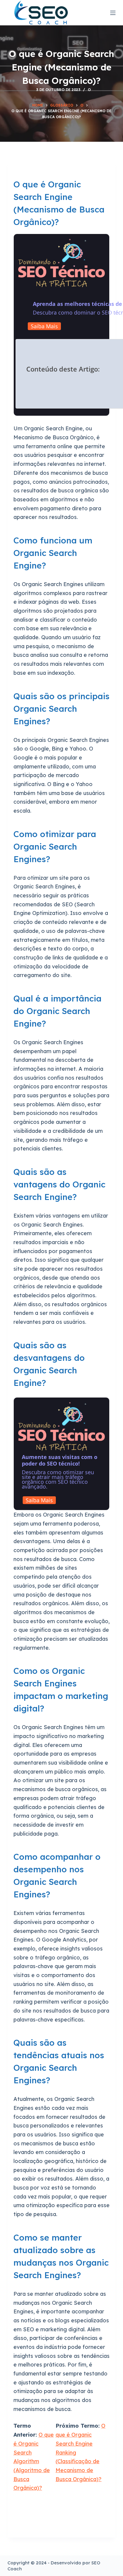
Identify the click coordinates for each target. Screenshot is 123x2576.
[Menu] (113, 13)
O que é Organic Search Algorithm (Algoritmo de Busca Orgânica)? (34, 2461)
